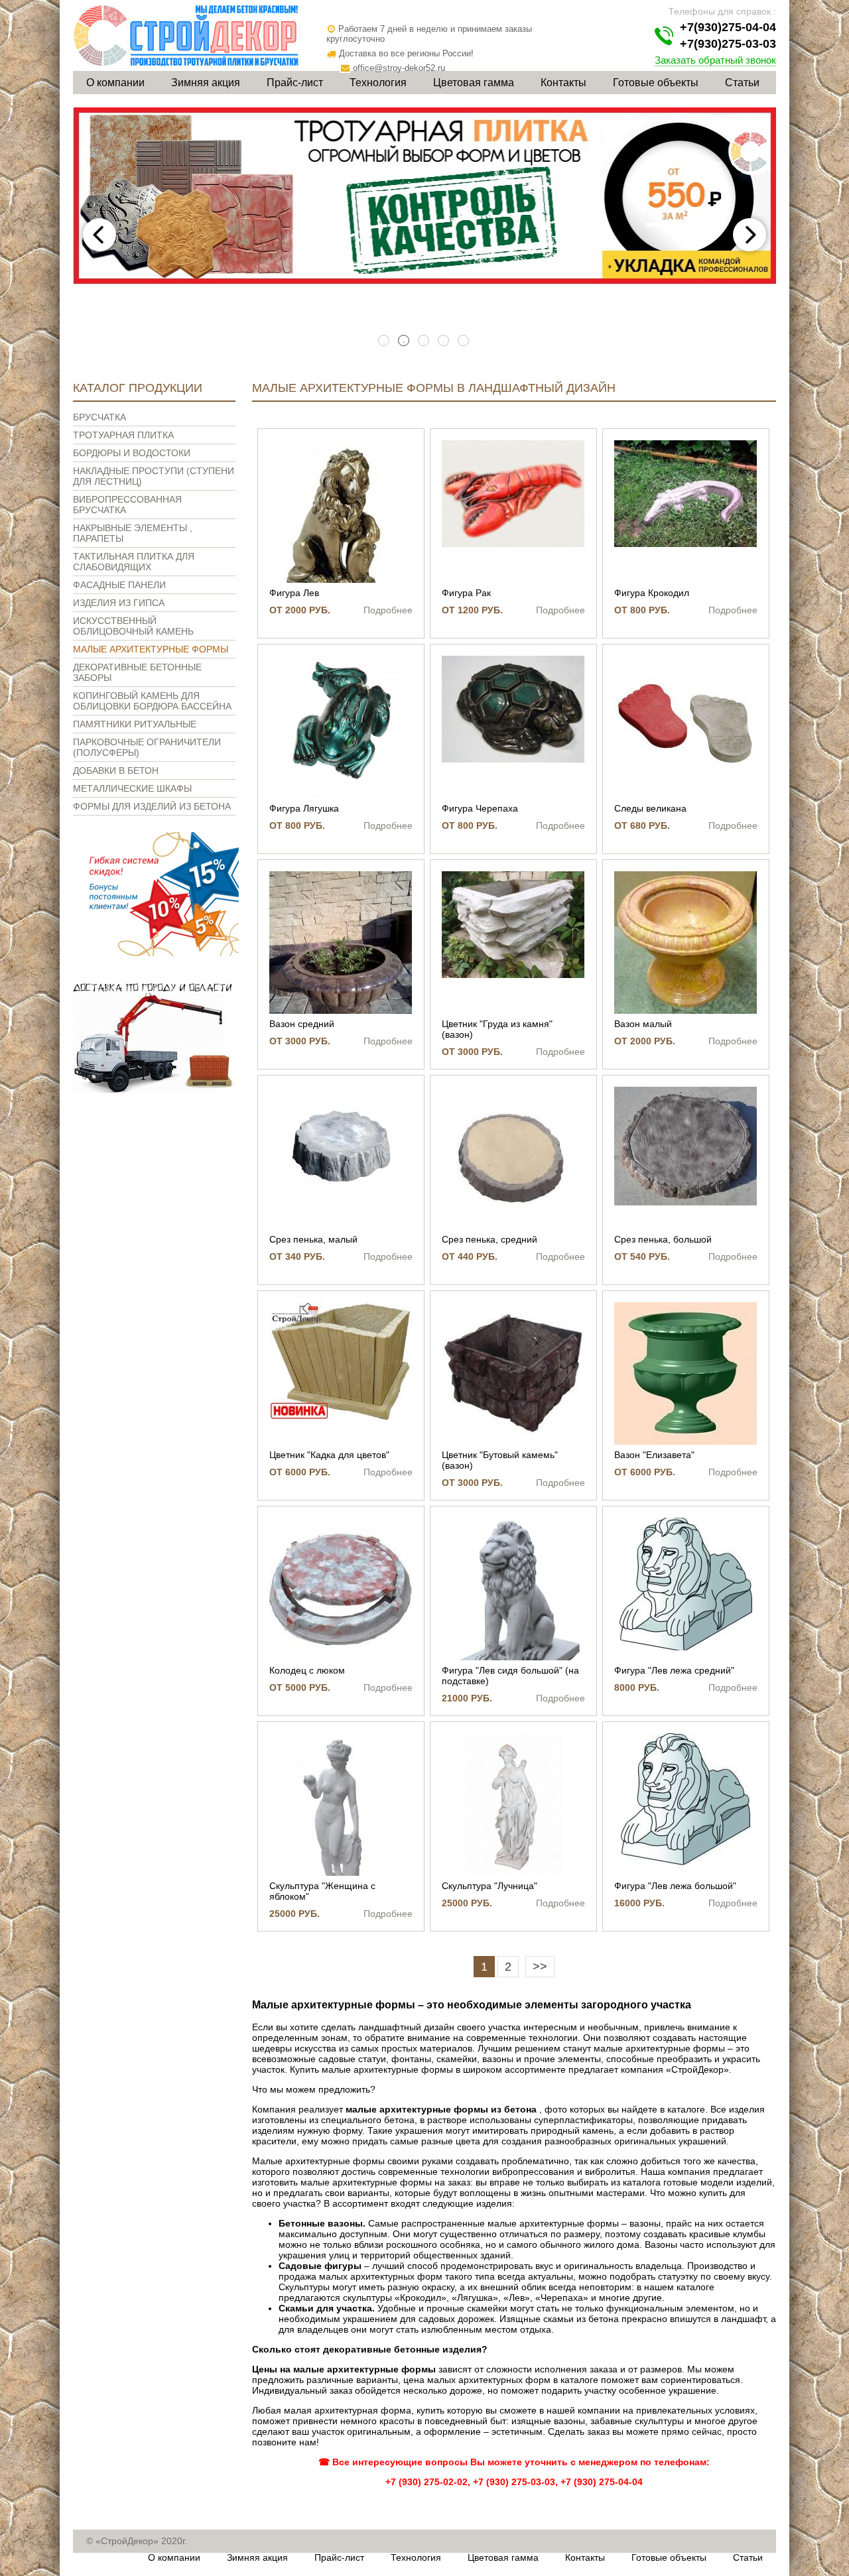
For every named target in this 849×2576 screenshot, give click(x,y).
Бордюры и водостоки (132, 453)
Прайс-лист (295, 83)
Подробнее (388, 610)
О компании (115, 83)
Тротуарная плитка (123, 435)
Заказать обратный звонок (715, 60)
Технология (378, 83)
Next (750, 235)
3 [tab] (424, 341)
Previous (99, 235)
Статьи (742, 83)
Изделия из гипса (119, 603)
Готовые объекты (656, 83)
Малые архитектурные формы (151, 649)
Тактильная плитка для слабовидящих (134, 562)
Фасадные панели (119, 585)
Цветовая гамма (474, 83)
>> (540, 1967)
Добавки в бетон (116, 770)
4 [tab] (444, 341)
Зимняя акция (206, 83)
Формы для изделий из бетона (152, 806)
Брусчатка (99, 417)
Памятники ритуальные (135, 724)
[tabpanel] (424, 196)
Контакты (563, 83)
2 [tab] (405, 341)
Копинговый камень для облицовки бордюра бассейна (152, 701)
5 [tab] (464, 341)
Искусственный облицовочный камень (133, 626)
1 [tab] (385, 341)
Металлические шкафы (132, 788)
